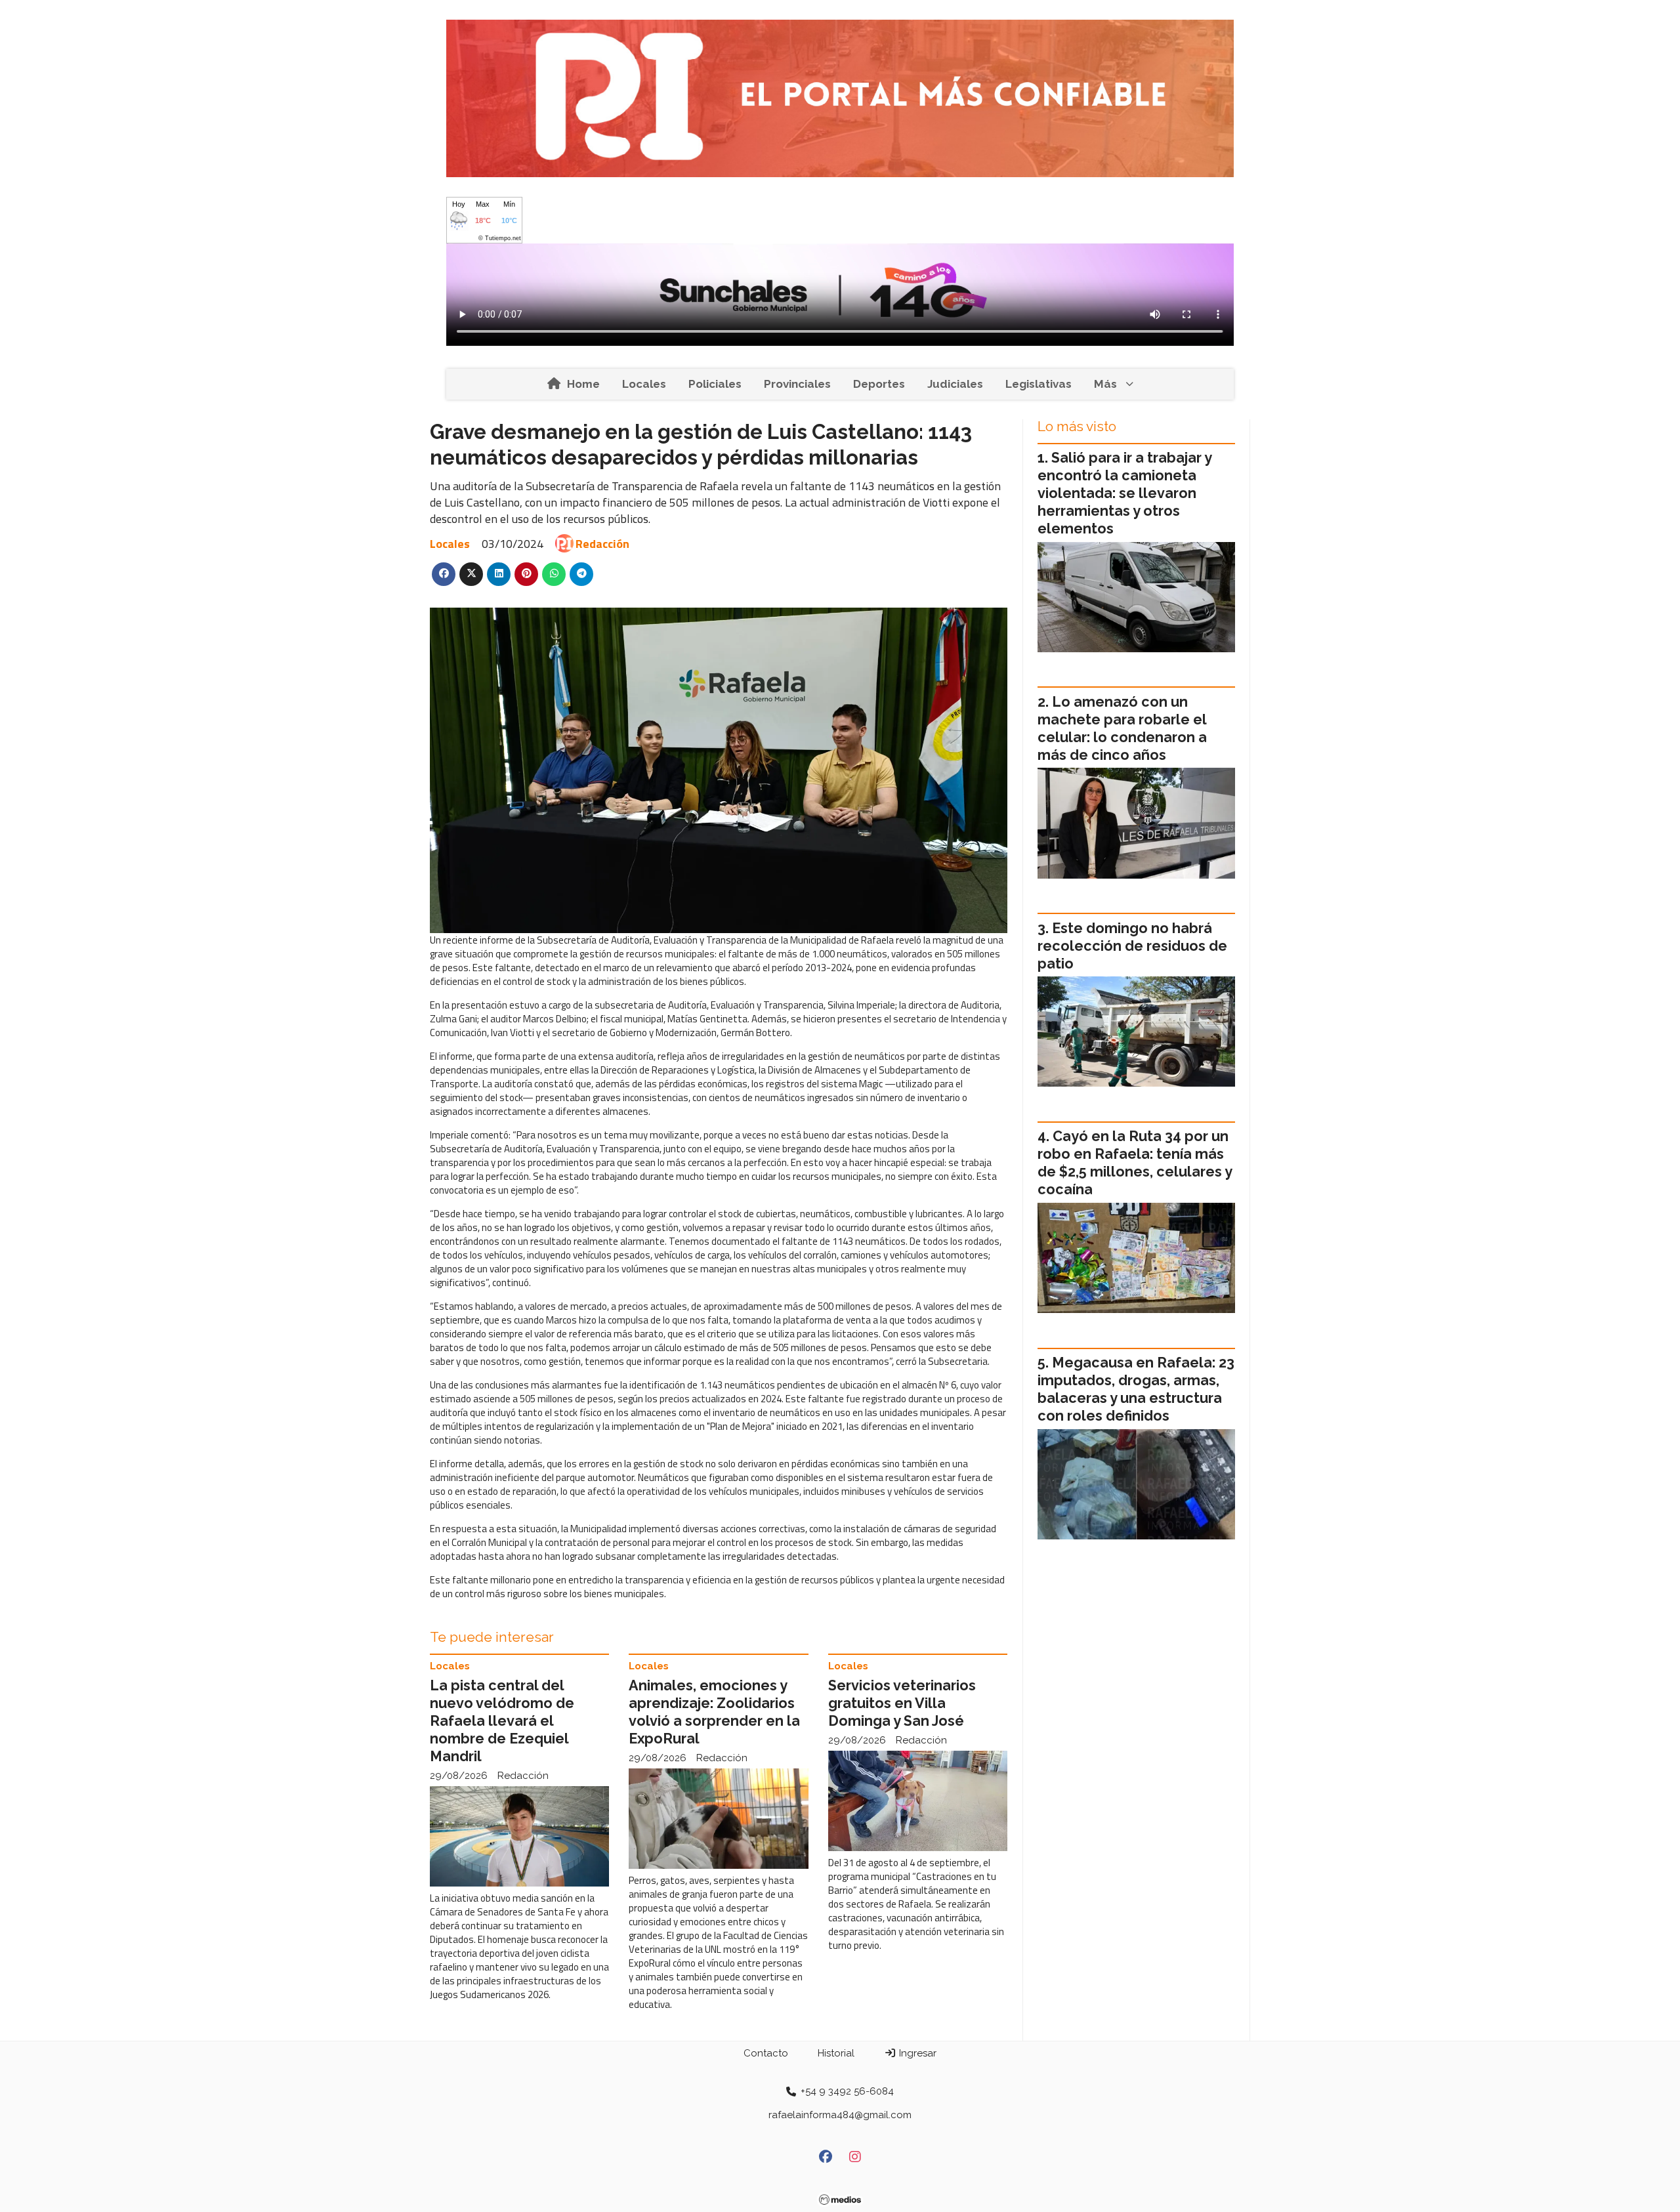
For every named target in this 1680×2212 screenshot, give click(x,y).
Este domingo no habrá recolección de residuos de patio (1132, 946)
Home (583, 384)
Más (1105, 384)
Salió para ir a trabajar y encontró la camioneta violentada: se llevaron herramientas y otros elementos (1124, 493)
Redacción (602, 544)
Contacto (766, 2053)
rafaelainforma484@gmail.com (840, 2115)
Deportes (879, 384)
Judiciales (955, 384)
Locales (644, 384)
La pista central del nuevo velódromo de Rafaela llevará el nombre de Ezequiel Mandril (502, 1721)
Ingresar (916, 2053)
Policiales (715, 384)
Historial (836, 2053)
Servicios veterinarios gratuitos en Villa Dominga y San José (902, 1703)
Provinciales (797, 384)
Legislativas (1039, 384)
